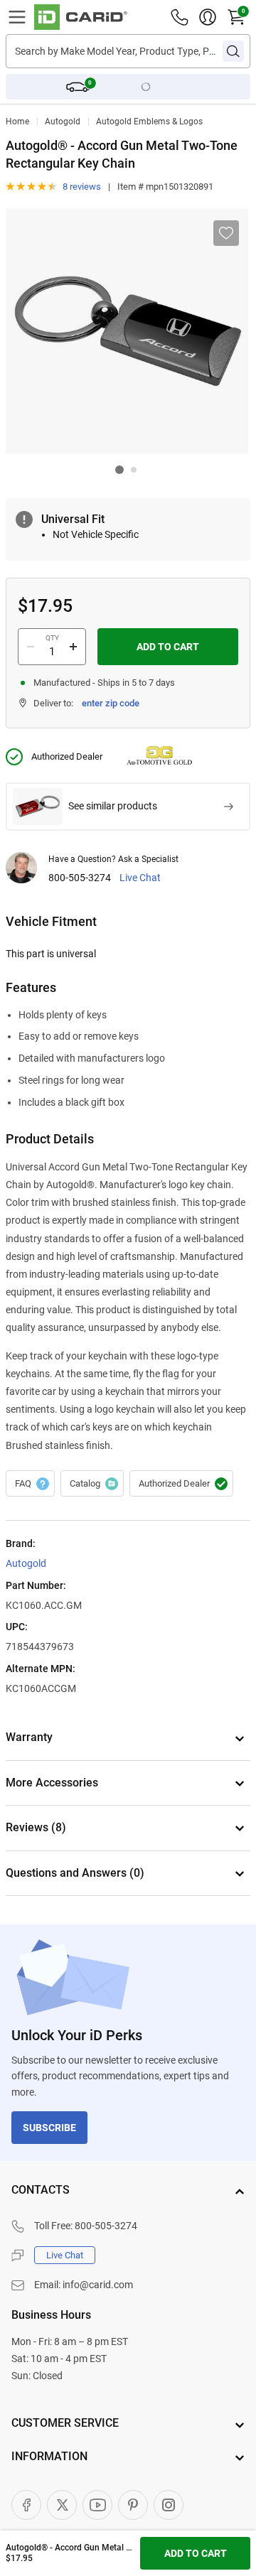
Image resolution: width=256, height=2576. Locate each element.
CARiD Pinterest (133, 2505)
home (17, 122)
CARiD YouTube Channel (97, 2505)
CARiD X (62, 2505)
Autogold (63, 122)
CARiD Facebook (26, 2505)
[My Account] (208, 17)
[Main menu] (17, 17)
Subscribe (49, 2128)
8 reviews (82, 187)
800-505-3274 (80, 878)
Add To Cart (168, 647)
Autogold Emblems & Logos (149, 122)
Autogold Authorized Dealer (181, 1484)
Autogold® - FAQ (30, 1484)
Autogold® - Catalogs (92, 1484)
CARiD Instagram (169, 2505)
